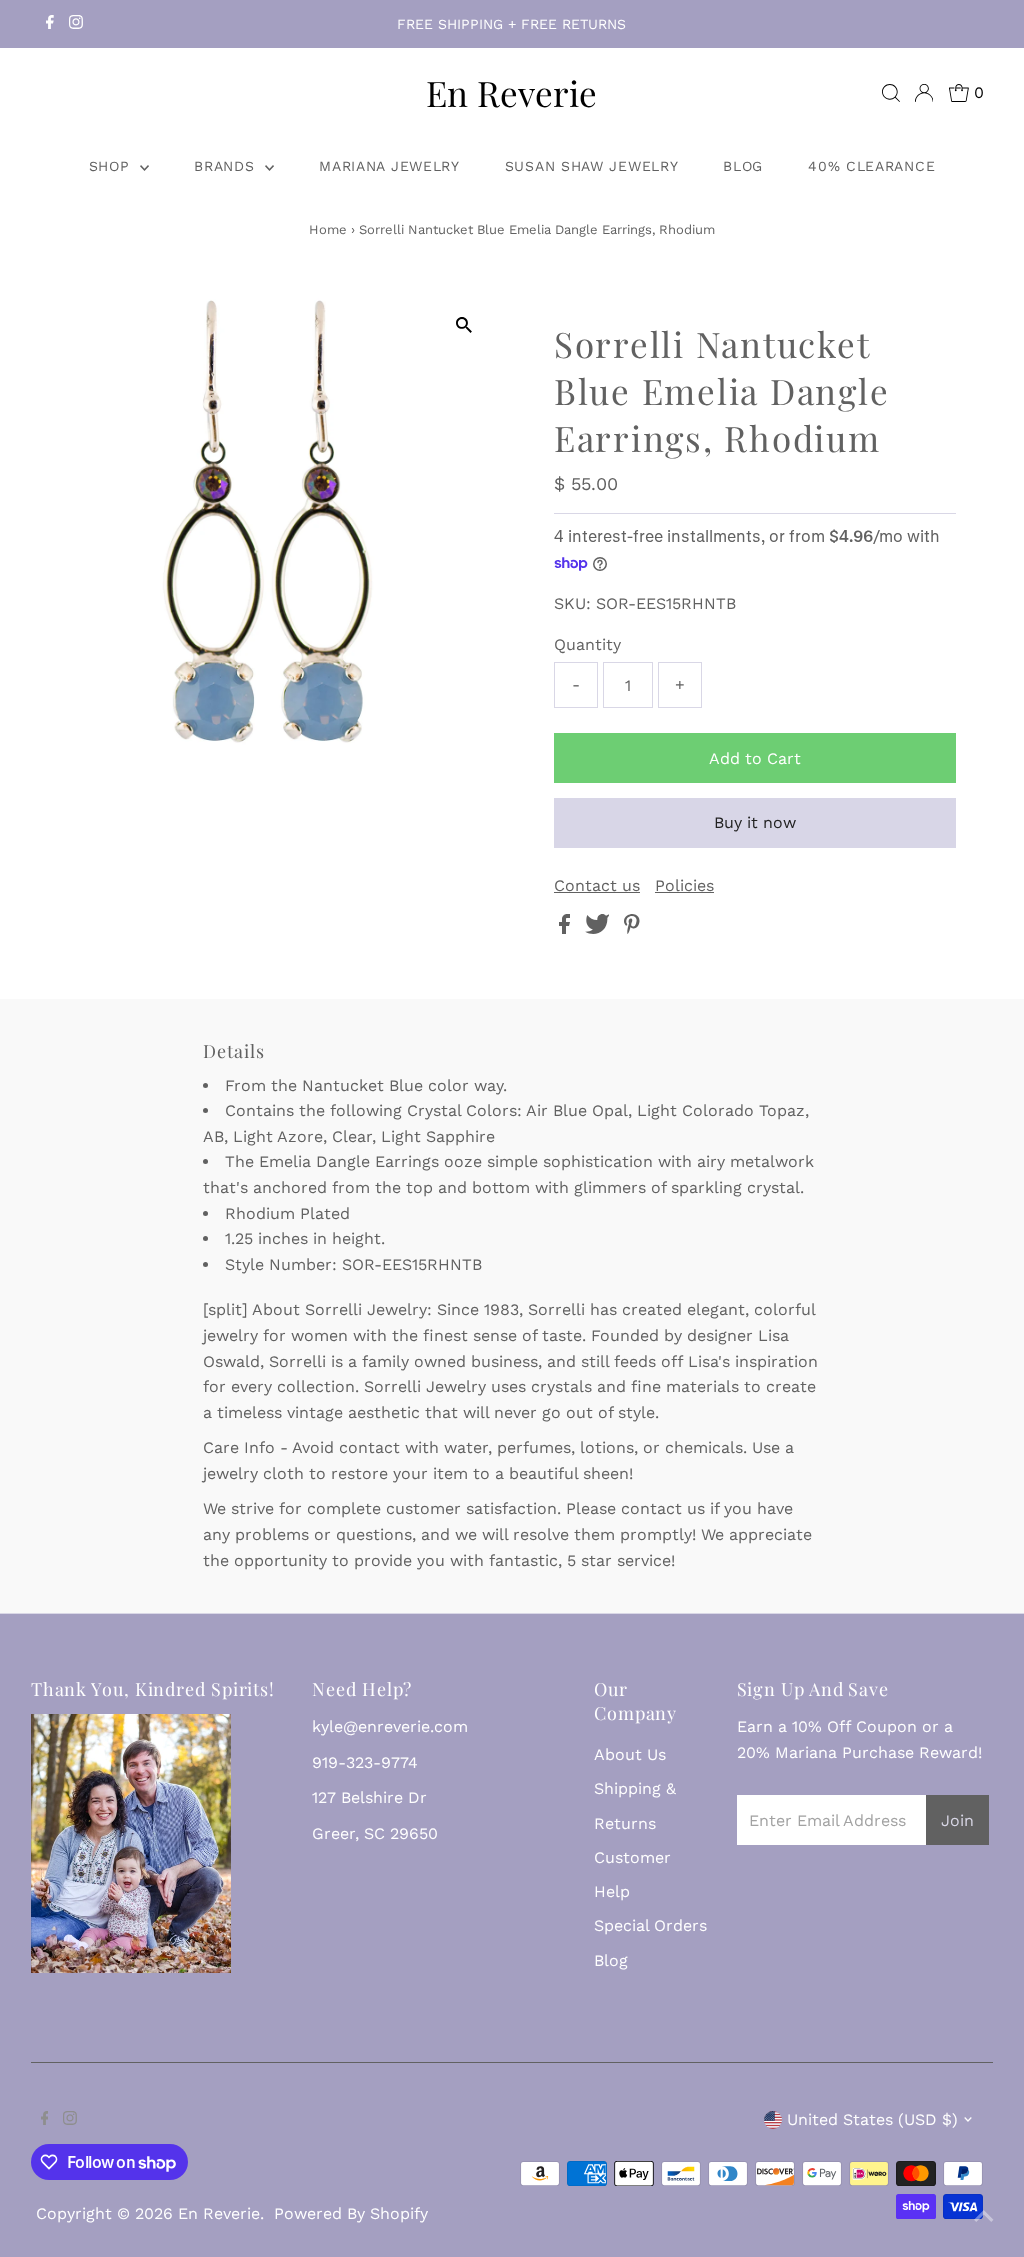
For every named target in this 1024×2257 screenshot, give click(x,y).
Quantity (587, 644)
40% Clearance (871, 166)
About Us (630, 1754)
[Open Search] (891, 93)
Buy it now (755, 822)
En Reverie (511, 92)
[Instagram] (76, 24)
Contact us (597, 886)
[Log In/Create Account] (924, 93)
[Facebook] (50, 24)
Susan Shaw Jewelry (592, 166)
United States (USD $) (872, 2119)
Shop (112, 166)
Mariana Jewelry (389, 166)
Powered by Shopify (351, 2213)
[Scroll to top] (984, 2217)
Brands (227, 166)
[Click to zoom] (464, 325)
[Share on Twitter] (600, 928)
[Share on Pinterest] (632, 928)
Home (328, 229)
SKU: (572, 603)
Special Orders (650, 1925)
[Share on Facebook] (567, 928)
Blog (743, 166)
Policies (684, 886)
